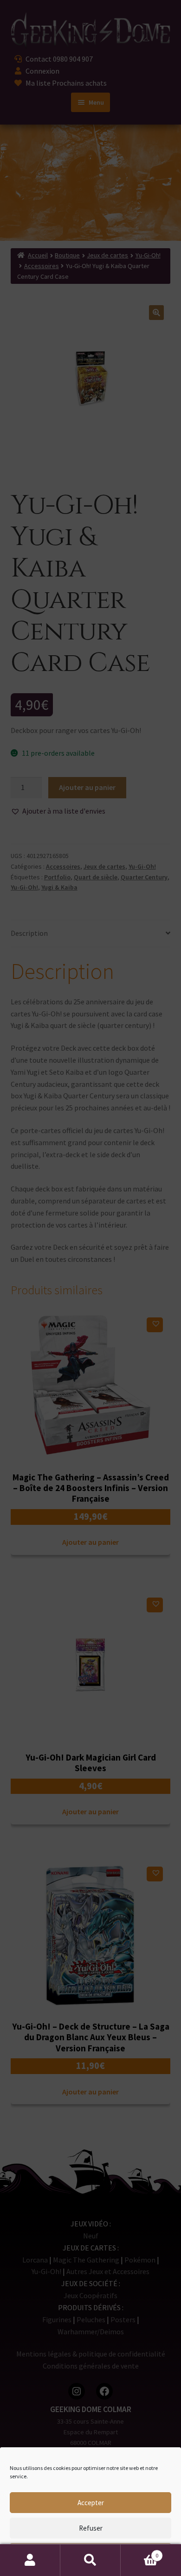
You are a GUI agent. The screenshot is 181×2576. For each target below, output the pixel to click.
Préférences (91, 2554)
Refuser (91, 2528)
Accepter (91, 2503)
